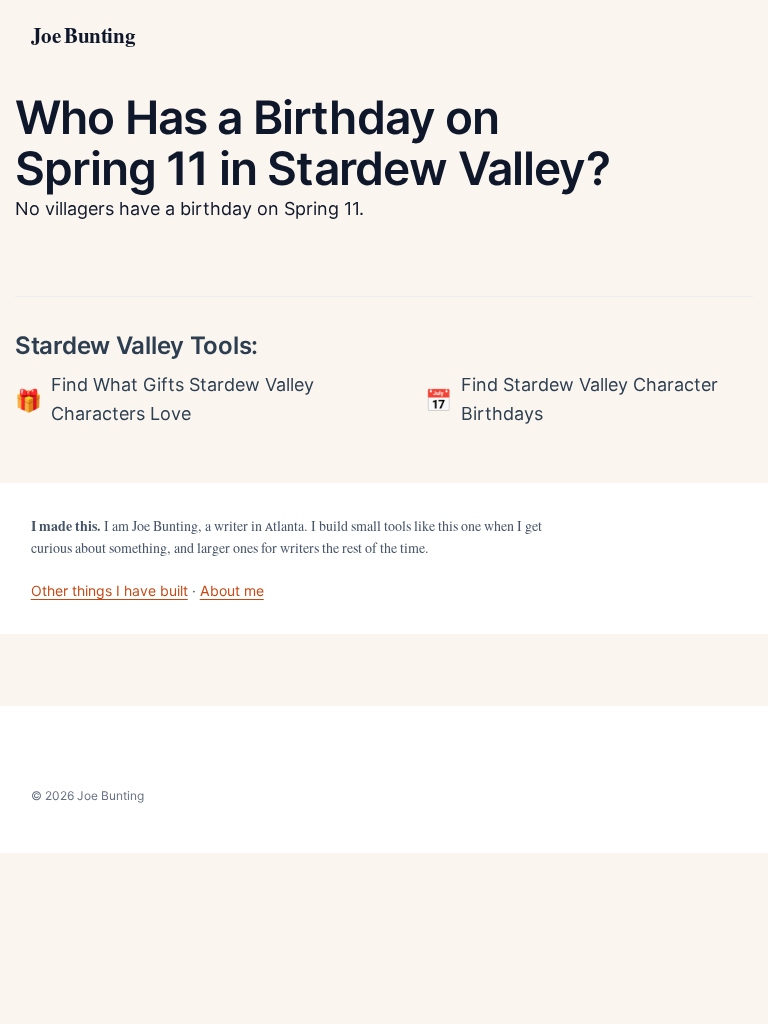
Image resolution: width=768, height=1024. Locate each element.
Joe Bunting (83, 36)
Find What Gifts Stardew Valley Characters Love (182, 399)
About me (232, 590)
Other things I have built (109, 590)
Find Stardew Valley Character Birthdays (589, 399)
